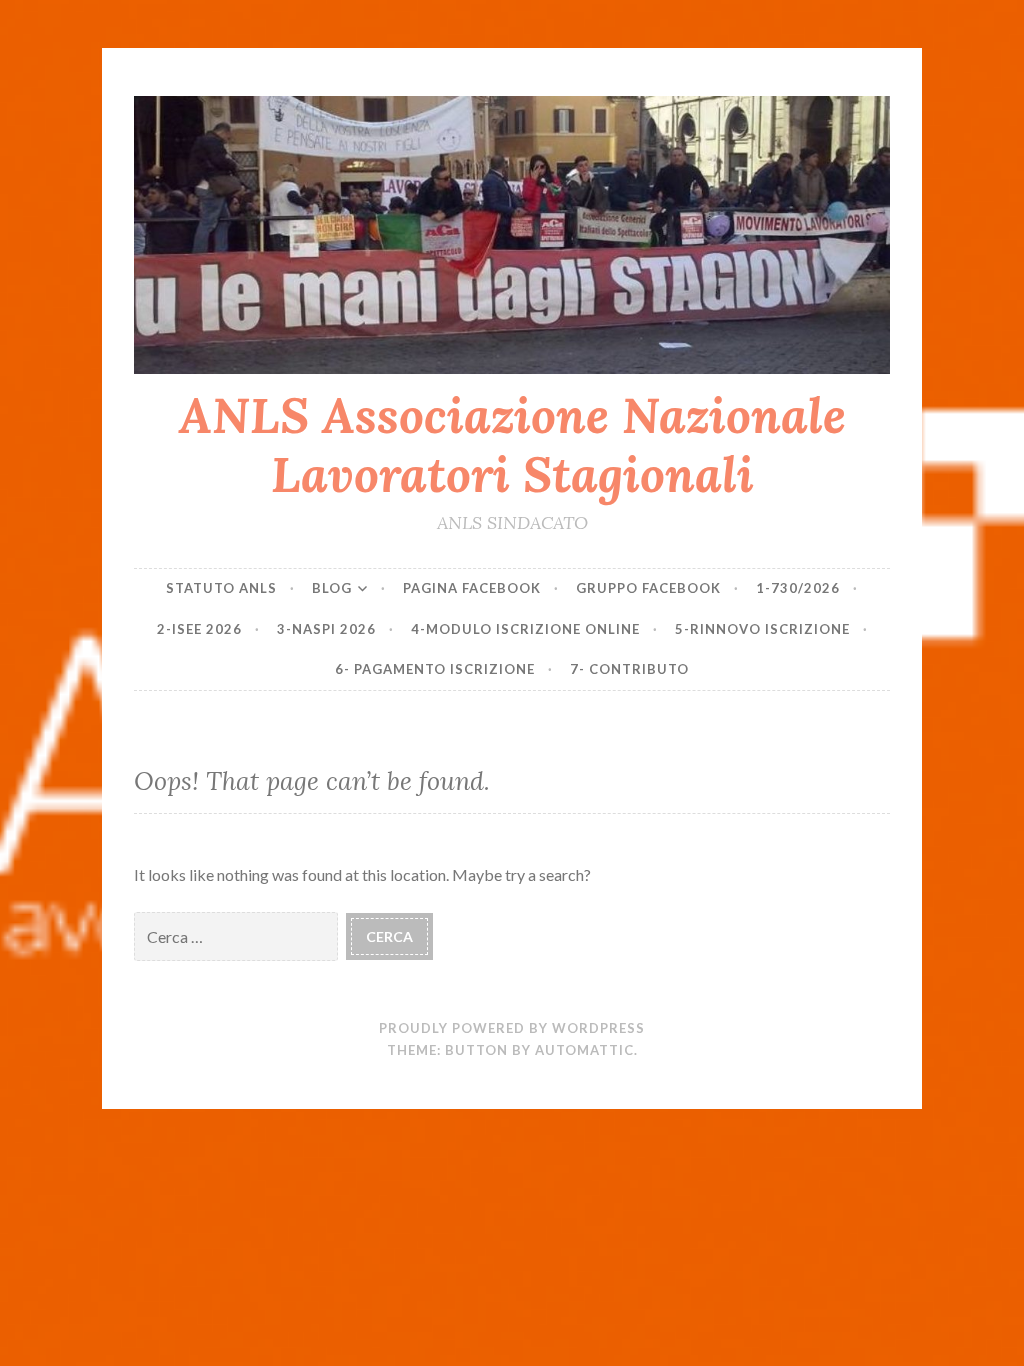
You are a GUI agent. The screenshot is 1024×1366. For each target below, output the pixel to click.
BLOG (332, 588)
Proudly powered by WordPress (512, 1028)
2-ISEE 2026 (199, 629)
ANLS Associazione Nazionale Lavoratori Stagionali (512, 444)
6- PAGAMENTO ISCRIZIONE (435, 669)
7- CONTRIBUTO (629, 669)
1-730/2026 (798, 588)
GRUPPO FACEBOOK (648, 588)
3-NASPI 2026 (326, 629)
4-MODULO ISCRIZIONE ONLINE (525, 629)
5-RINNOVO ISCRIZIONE (762, 629)
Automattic (584, 1050)
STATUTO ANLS (221, 588)
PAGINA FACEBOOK (472, 588)
